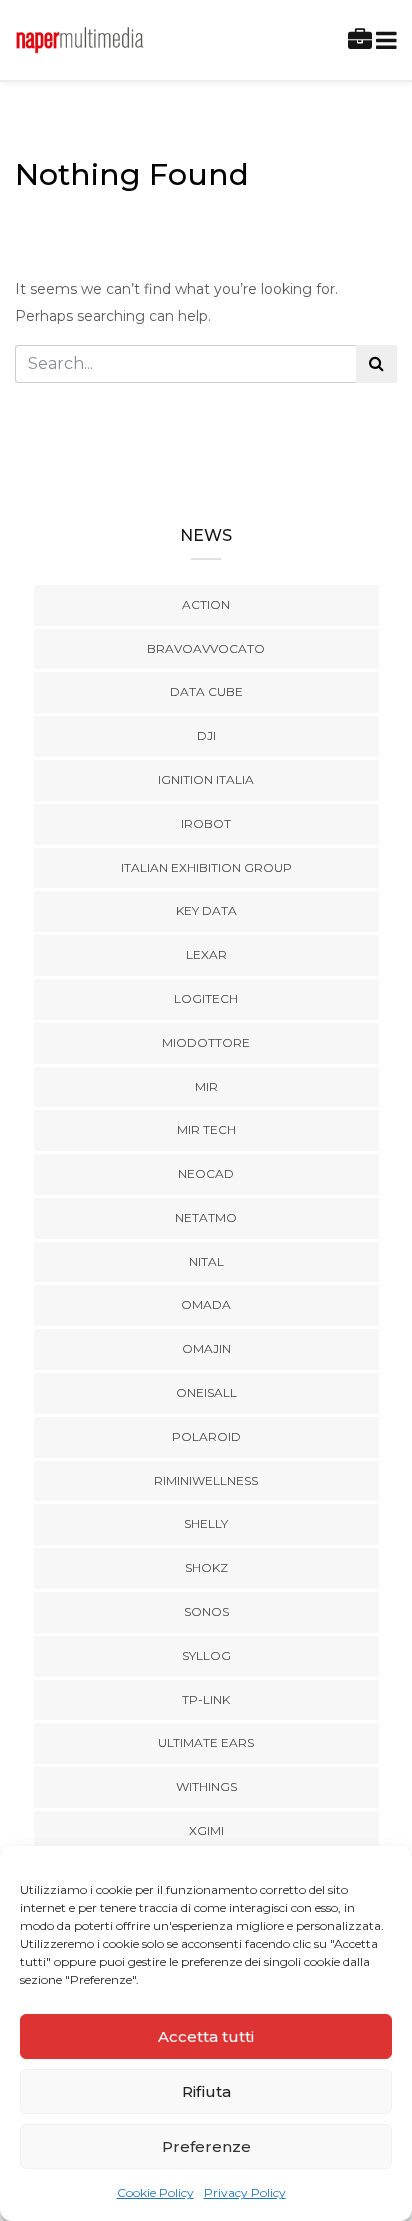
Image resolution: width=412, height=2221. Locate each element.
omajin (206, 1348)
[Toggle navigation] (382, 40)
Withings (206, 1786)
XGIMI (206, 1830)
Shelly (206, 1523)
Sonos (206, 1611)
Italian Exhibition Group (206, 867)
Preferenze (206, 2146)
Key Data (206, 910)
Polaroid (206, 1436)
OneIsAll (206, 1392)
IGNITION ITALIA (206, 779)
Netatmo (206, 1217)
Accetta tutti (206, 2036)
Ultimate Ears (206, 1742)
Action (206, 604)
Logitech (206, 998)
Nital (206, 1261)
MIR (206, 1086)
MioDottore (206, 1042)
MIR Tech (206, 1129)
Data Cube (206, 691)
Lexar (206, 954)
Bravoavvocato (206, 648)
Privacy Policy (245, 2192)
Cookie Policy (155, 2192)
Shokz (206, 1567)
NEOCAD (206, 1173)
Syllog (206, 1655)
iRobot (206, 823)
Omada (206, 1304)
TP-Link (206, 1699)
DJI (206, 735)
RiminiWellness (206, 1480)
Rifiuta (206, 2091)
